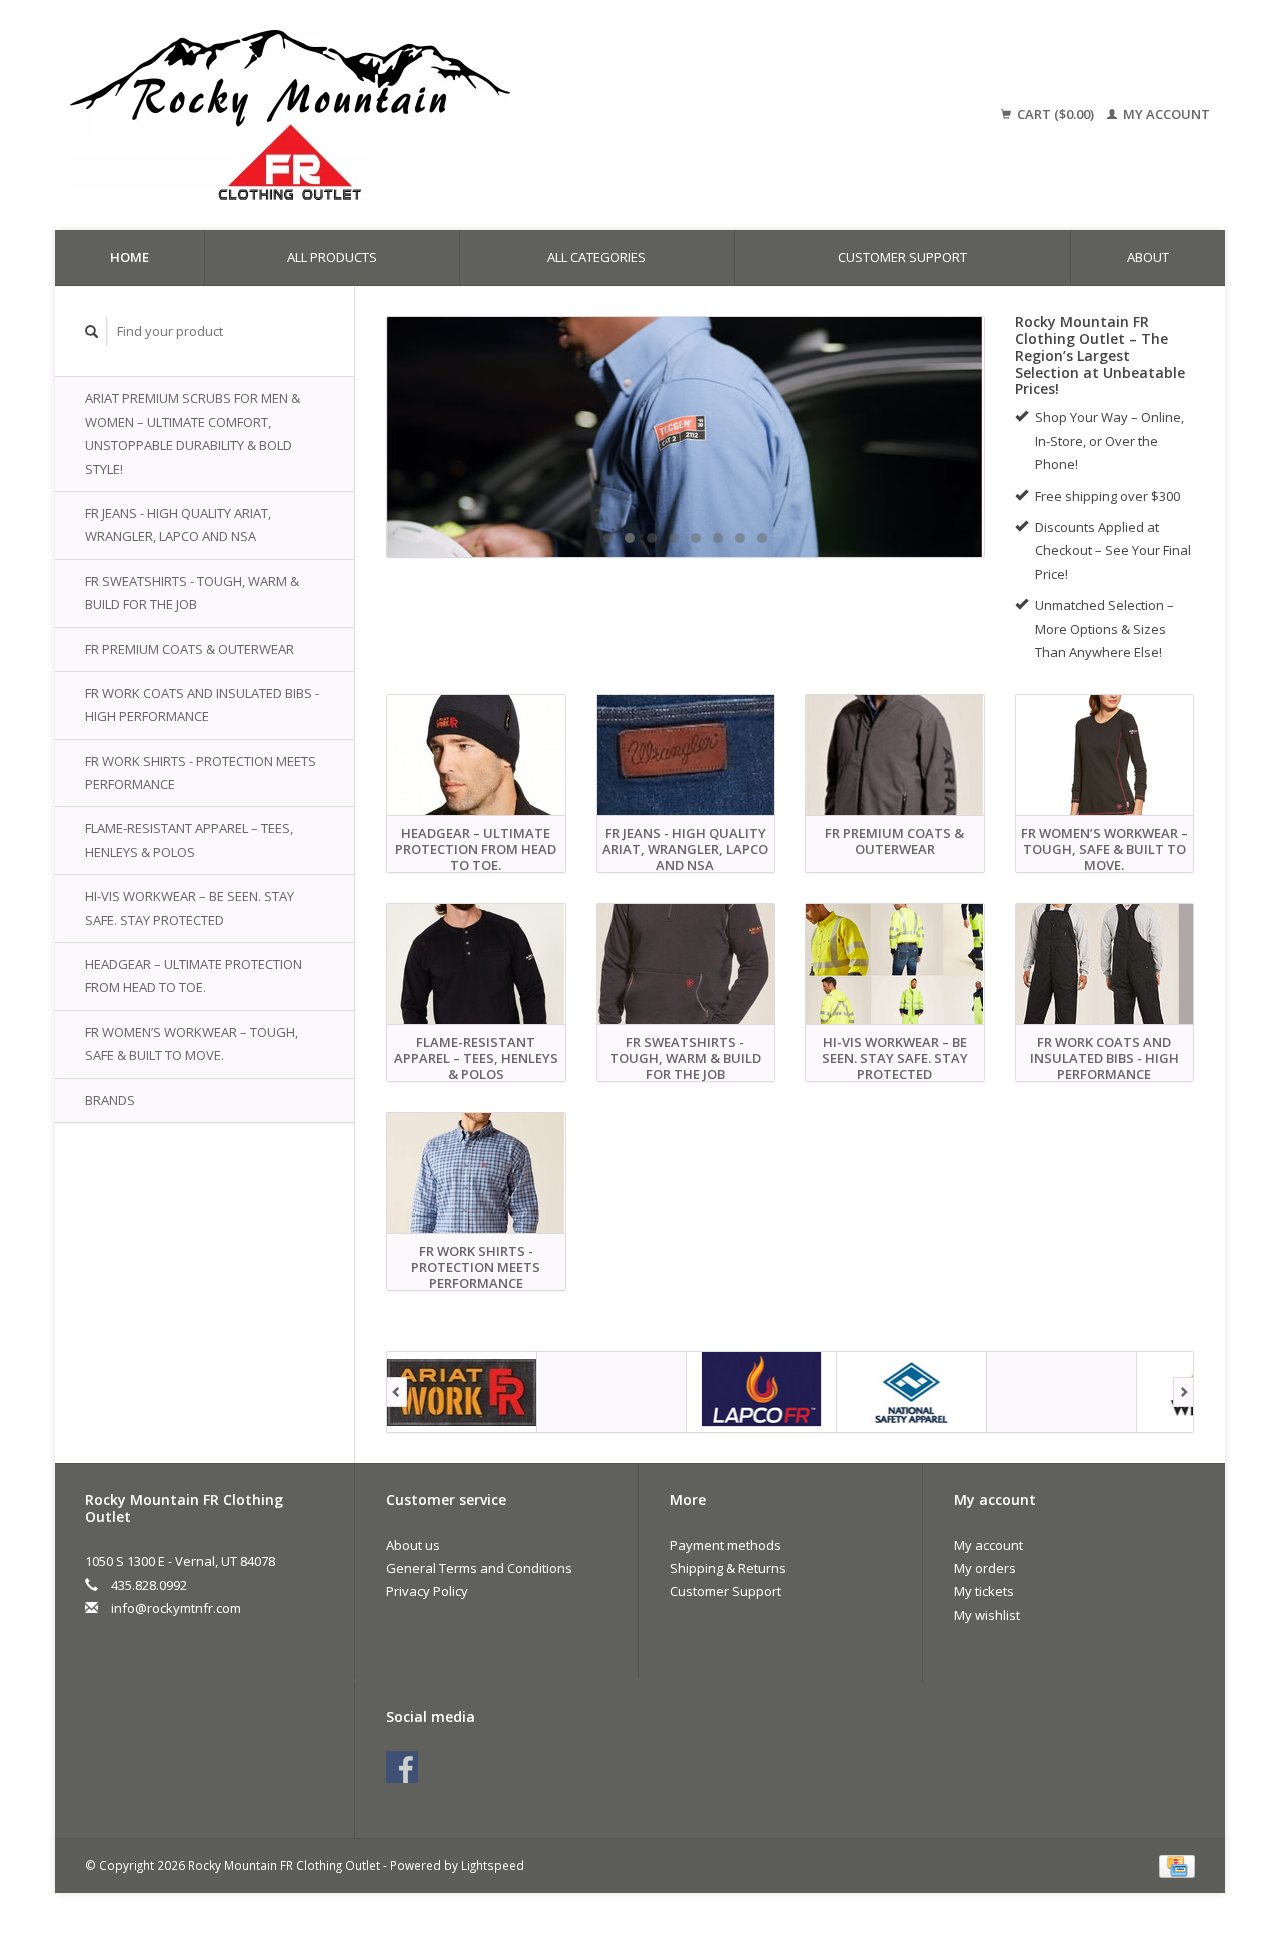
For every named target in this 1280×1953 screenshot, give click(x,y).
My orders (985, 1568)
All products (332, 257)
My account (1165, 114)
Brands (110, 1100)
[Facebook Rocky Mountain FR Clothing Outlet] (402, 1767)
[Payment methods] (1177, 1865)
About (1148, 257)
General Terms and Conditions (479, 1568)
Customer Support (902, 257)
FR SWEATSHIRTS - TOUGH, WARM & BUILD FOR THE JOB (192, 592)
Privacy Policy (427, 1591)
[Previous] (396, 1392)
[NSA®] (912, 1392)
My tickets (984, 1591)
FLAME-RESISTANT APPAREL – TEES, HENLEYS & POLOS (189, 839)
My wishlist (987, 1615)
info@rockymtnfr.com (176, 1608)
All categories (596, 257)
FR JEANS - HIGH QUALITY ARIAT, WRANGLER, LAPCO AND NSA (178, 524)
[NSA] (685, 437)
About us (413, 1545)
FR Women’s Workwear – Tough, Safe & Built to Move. (191, 1043)
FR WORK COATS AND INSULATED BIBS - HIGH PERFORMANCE (202, 704)
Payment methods (725, 1545)
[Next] (1183, 1392)
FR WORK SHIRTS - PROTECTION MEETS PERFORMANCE (200, 772)
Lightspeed (492, 1865)
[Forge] (612, 1392)
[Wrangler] (1062, 1392)
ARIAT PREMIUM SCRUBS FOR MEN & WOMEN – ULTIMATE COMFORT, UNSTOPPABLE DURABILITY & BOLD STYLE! (192, 433)
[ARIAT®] (462, 1392)
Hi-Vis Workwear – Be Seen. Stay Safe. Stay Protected (189, 907)
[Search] (92, 331)
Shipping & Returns (728, 1568)
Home (129, 257)
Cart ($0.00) (1055, 114)
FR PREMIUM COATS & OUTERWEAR (189, 649)
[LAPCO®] (762, 1392)
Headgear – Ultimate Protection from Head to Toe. (193, 975)
